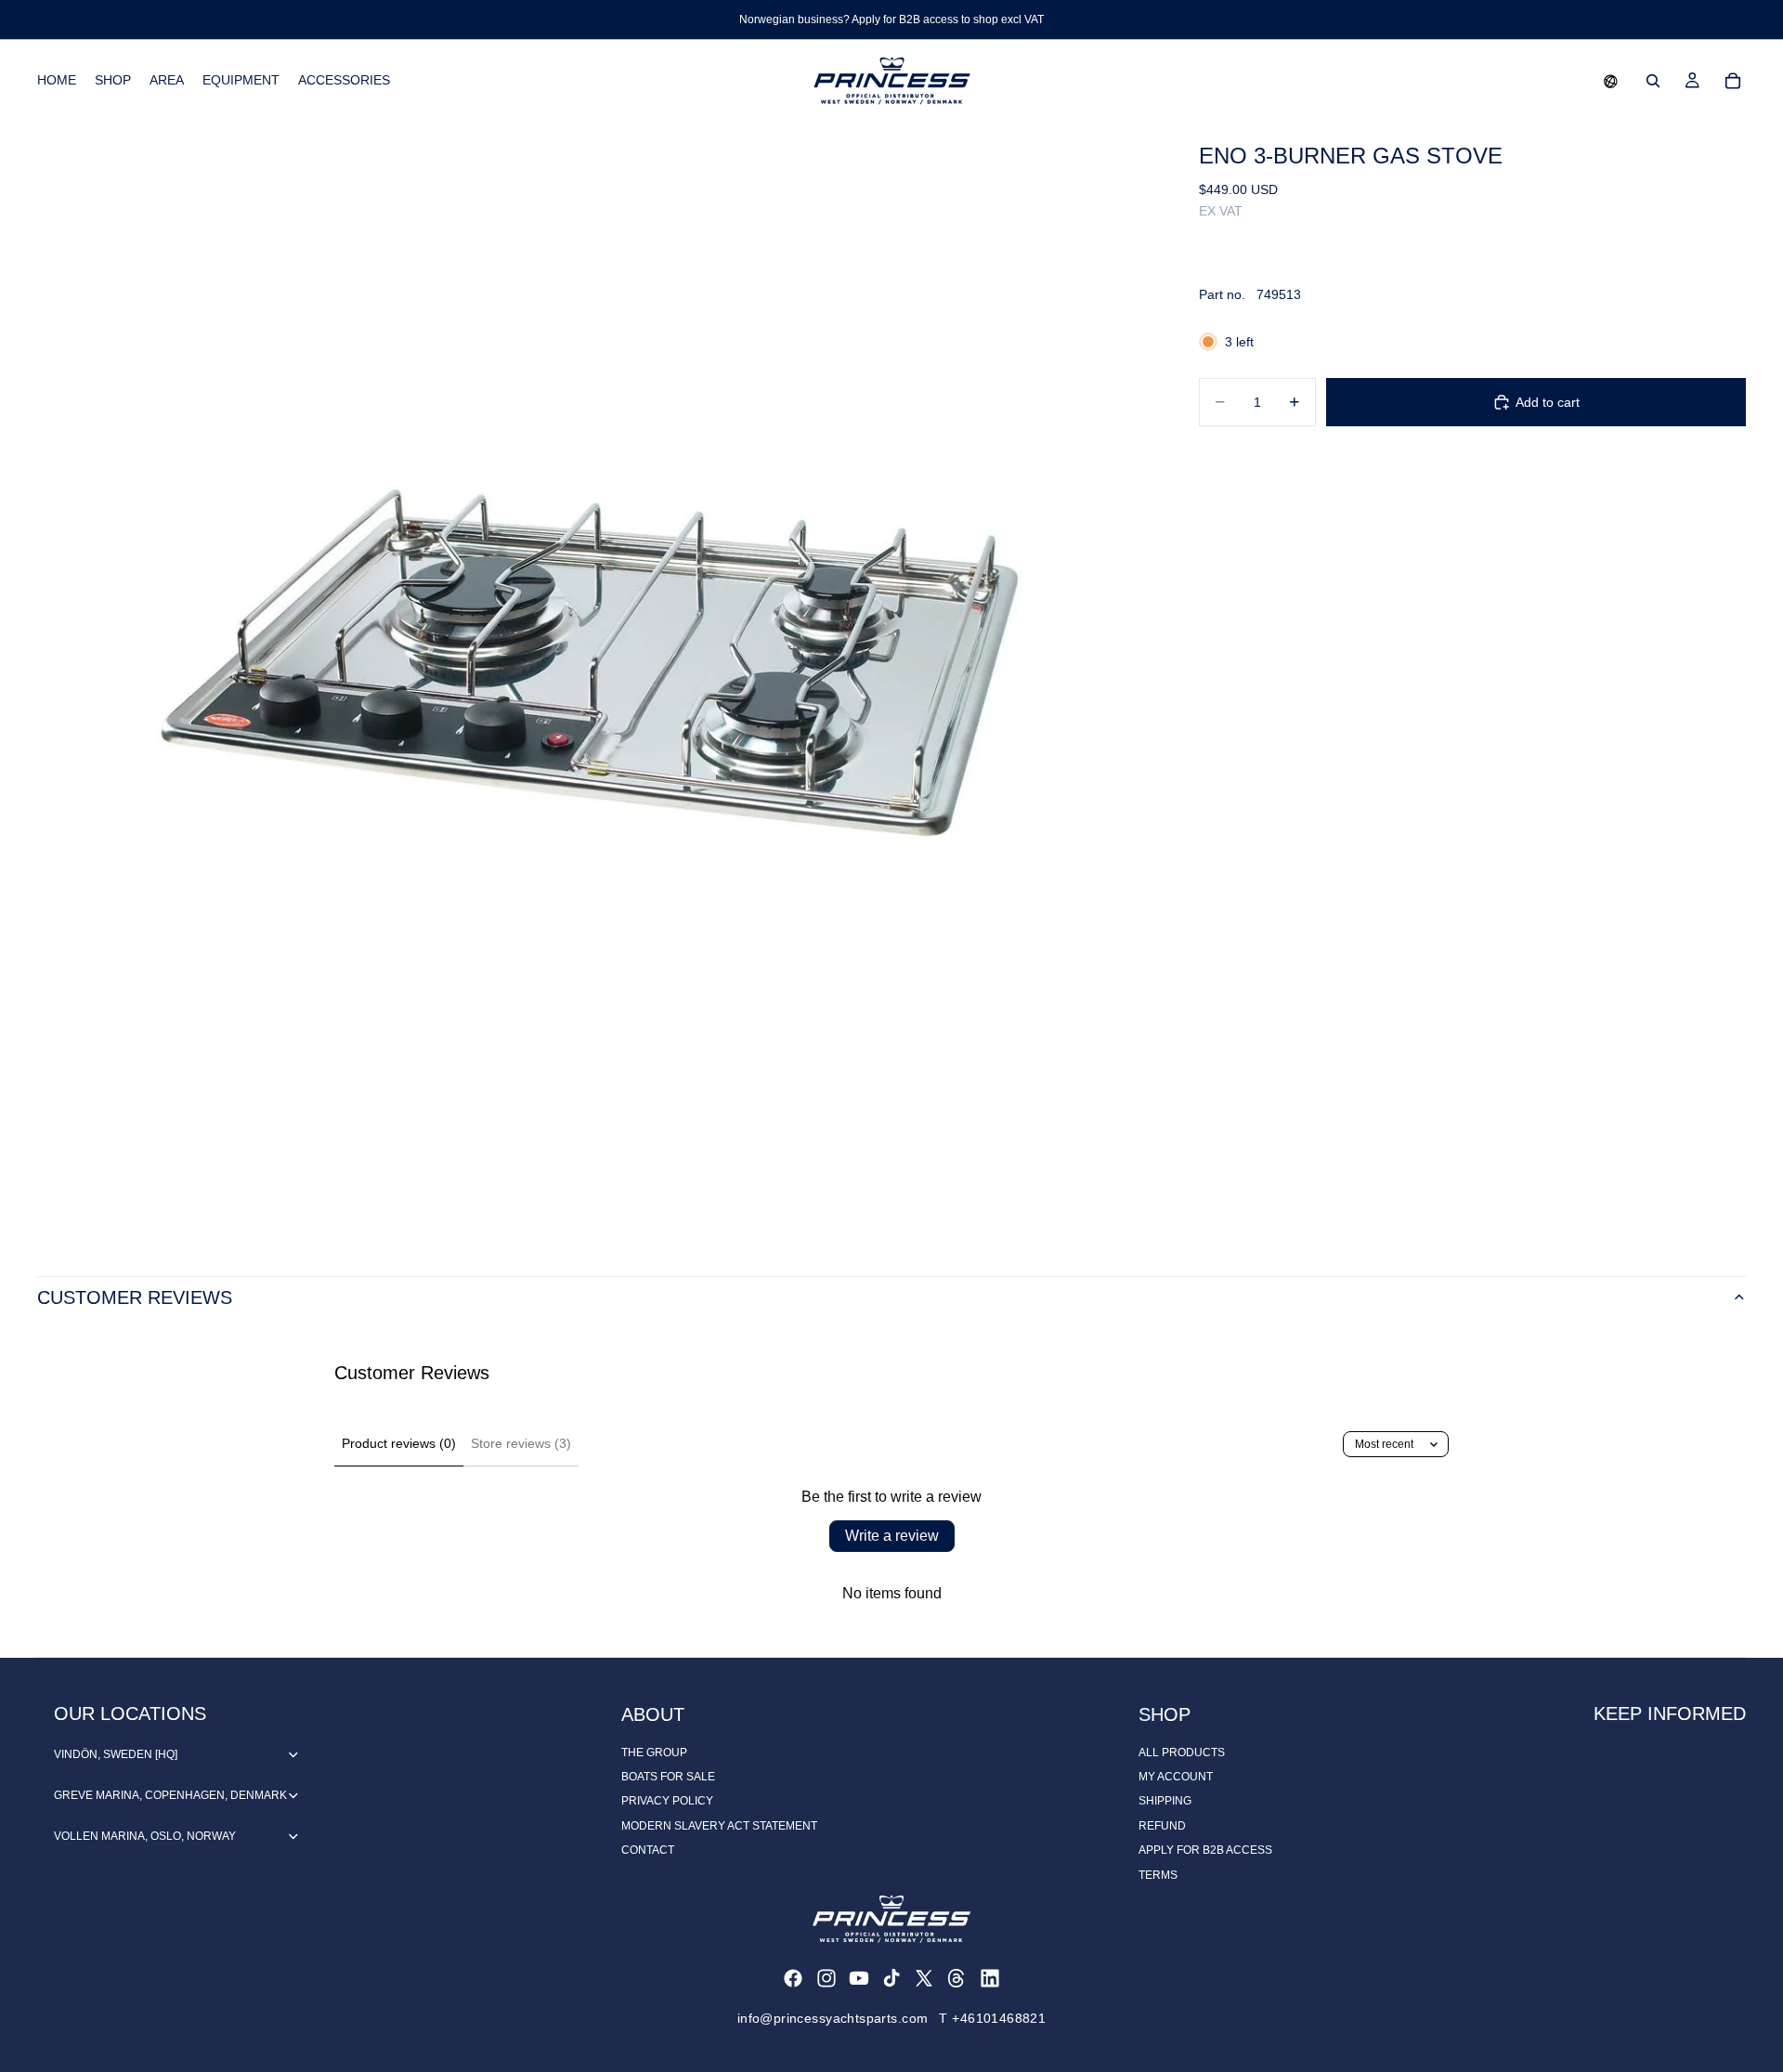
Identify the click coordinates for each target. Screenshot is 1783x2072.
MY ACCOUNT (1176, 1777)
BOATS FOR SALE (668, 1777)
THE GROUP (654, 1753)
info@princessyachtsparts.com (833, 2018)
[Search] (1653, 81)
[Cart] (1733, 81)
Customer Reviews (135, 1297)
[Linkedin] (990, 1978)
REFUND (1162, 1826)
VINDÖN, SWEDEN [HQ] (116, 1754)
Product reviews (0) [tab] (399, 1443)
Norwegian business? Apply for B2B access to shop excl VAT (891, 20)
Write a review (892, 1536)
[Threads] (957, 1978)
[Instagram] (826, 1978)
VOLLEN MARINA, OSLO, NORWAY (145, 1836)
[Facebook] (793, 1978)
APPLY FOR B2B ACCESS (1205, 1850)
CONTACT (648, 1850)
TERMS (1158, 1875)
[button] (1611, 81)
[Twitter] (924, 1978)
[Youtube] (859, 1978)
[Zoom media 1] (596, 680)
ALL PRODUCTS (1182, 1753)
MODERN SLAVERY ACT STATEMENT (719, 1826)
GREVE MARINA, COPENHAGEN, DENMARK (170, 1795)
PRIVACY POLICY (667, 1801)
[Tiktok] (891, 1978)
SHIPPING (1165, 1801)
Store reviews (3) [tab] (521, 1443)
